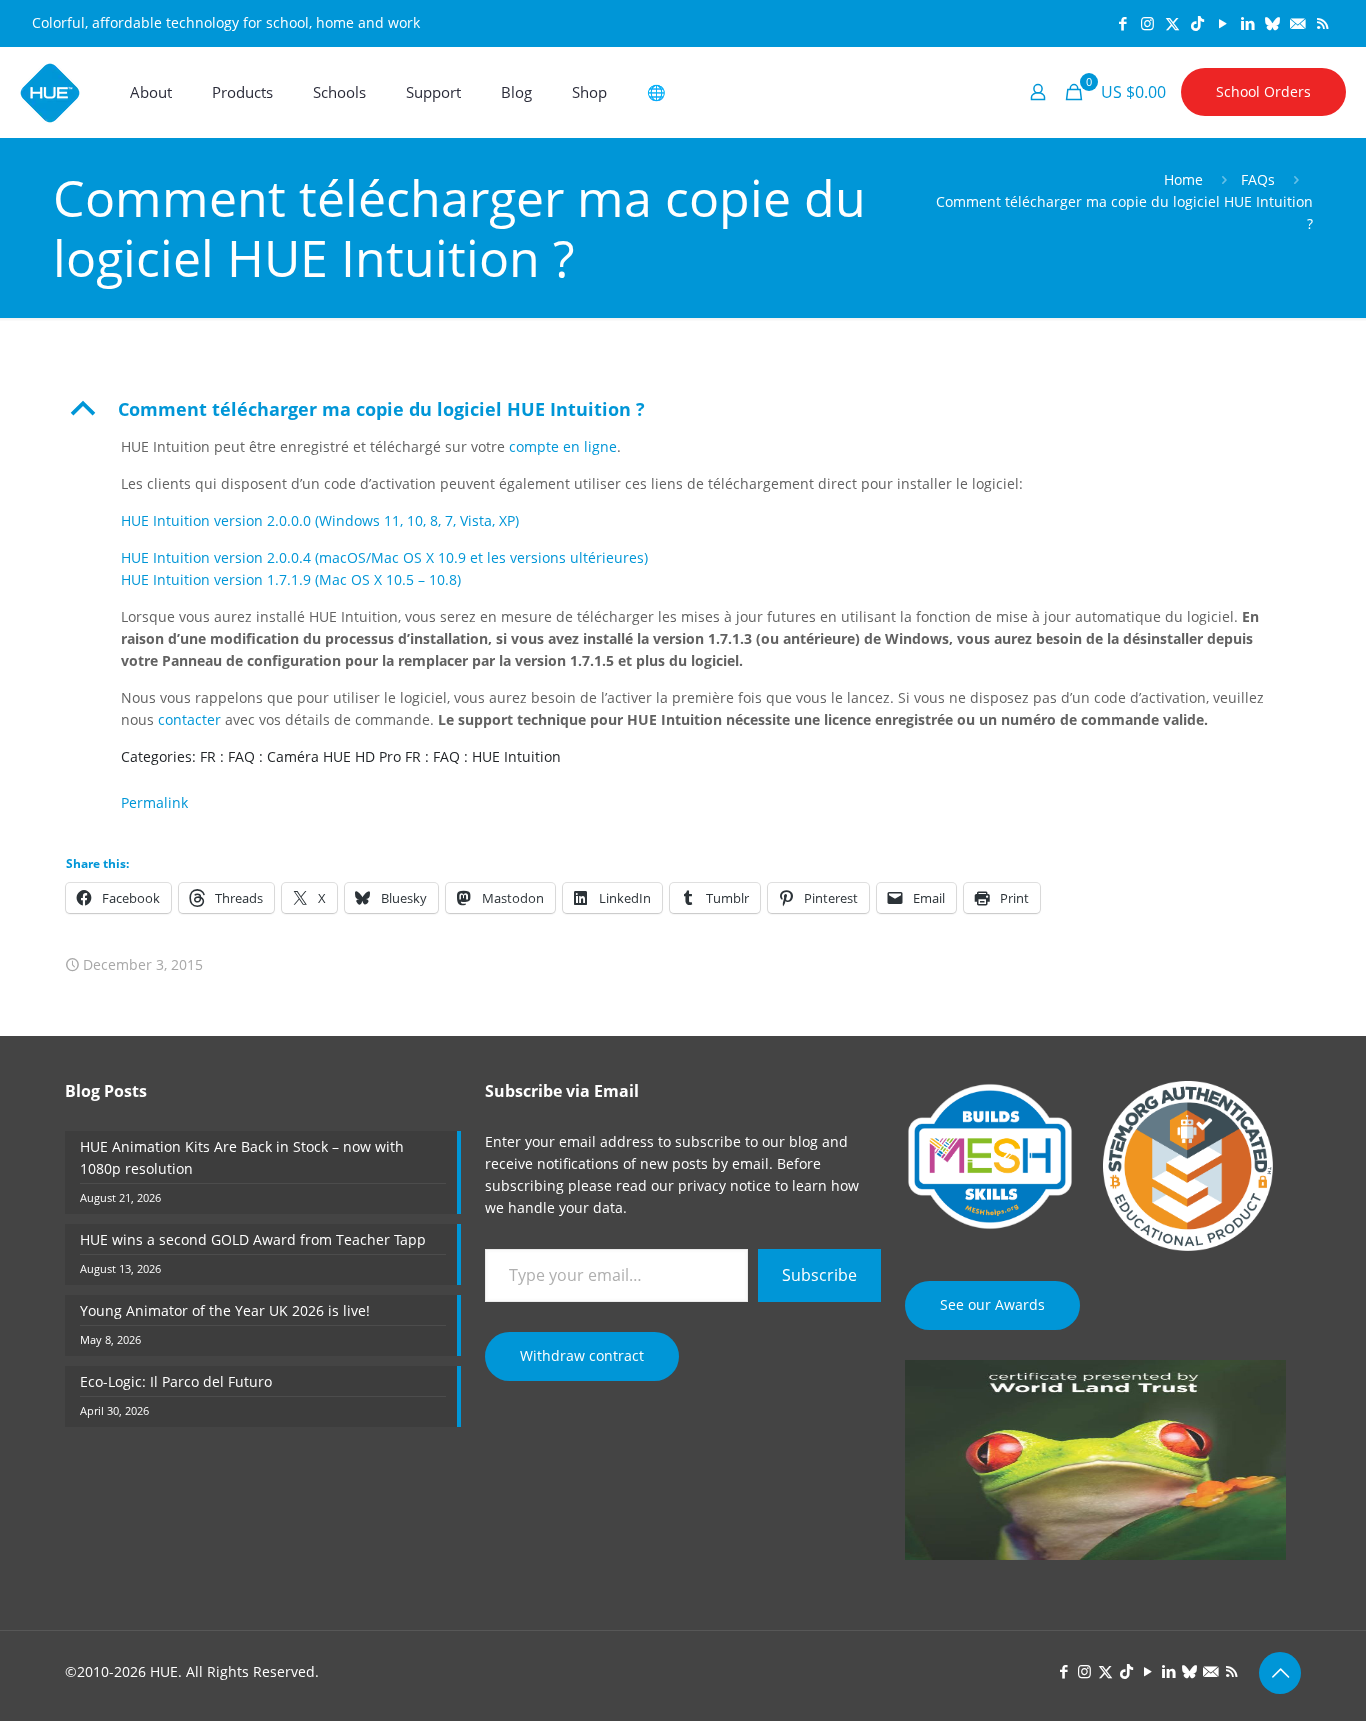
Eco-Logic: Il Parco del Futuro (176, 1381)
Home (1183, 179)
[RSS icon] (1322, 23)
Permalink (154, 802)
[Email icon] (1297, 23)
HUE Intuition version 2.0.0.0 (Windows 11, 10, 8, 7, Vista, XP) (320, 520)
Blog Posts (106, 1091)
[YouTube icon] (1222, 23)
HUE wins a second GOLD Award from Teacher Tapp (253, 1239)
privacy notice (724, 1185)
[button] (683, 409)
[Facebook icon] (1122, 23)
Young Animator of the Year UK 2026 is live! (225, 1310)
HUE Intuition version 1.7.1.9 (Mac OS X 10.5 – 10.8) (291, 579)
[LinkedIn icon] (1247, 23)
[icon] (1272, 23)
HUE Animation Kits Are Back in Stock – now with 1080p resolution (242, 1157)
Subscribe (819, 1275)
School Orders (1263, 91)
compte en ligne (563, 446)
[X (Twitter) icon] (1172, 23)
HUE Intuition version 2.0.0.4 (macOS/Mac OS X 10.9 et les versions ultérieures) (384, 557)
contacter (189, 719)
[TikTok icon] (1197, 23)
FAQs (1258, 179)
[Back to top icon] (1280, 1673)
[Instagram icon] (1147, 23)
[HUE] (50, 92)
